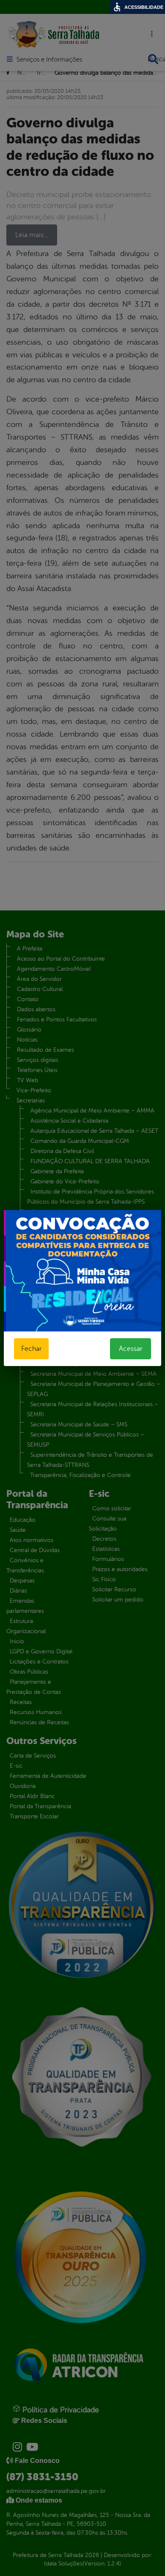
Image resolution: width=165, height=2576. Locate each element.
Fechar (31, 1349)
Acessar (131, 1349)
